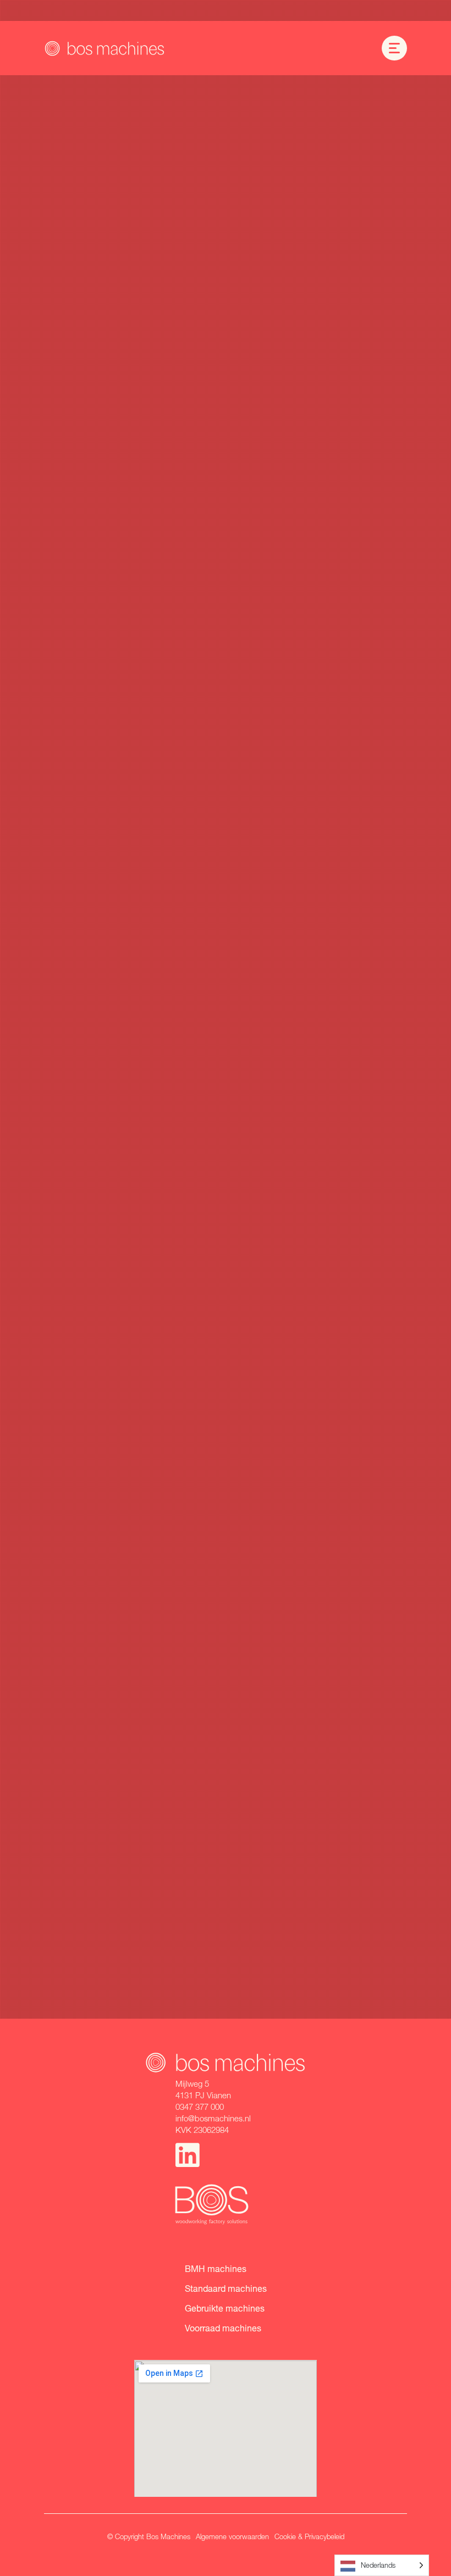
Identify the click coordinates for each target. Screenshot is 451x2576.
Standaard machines (226, 2288)
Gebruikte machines (225, 2308)
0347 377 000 (200, 2107)
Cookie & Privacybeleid (309, 2536)
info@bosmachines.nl (213, 2118)
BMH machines (216, 2268)
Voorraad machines (223, 2328)
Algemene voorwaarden (232, 2536)
